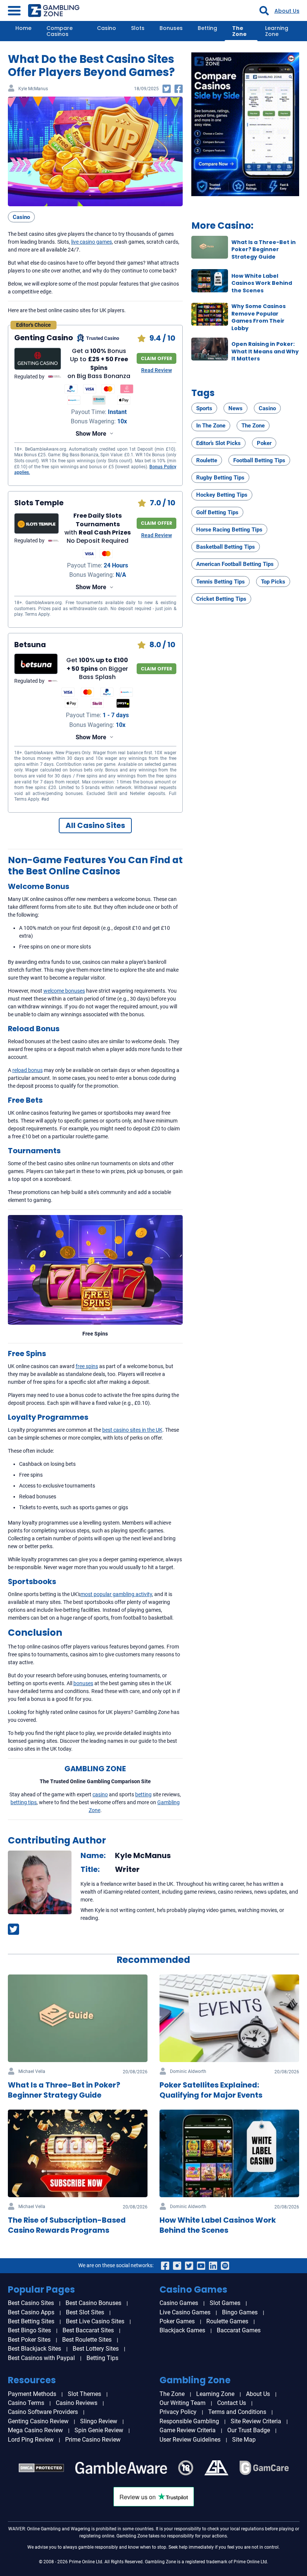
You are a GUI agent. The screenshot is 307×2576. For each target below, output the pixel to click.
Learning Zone (277, 31)
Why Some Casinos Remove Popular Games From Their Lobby (259, 317)
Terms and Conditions (237, 2412)
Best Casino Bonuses (93, 2303)
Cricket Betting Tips (221, 599)
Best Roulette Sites (87, 2340)
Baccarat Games (239, 2330)
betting (143, 1794)
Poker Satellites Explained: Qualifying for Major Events (211, 2090)
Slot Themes (84, 2394)
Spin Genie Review (99, 2430)
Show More (91, 434)
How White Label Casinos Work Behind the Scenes (262, 283)
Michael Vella (32, 2072)
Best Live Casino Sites (95, 2321)
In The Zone (211, 426)
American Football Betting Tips (235, 564)
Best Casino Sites (31, 2303)
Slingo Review (99, 2421)
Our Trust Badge (249, 2430)
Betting (207, 28)
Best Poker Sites (29, 2340)
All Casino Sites (95, 825)
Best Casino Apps (31, 2312)
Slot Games (225, 2303)
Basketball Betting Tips (226, 547)
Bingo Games (240, 2312)
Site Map (244, 2440)
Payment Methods (32, 2394)
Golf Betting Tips (217, 512)
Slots (138, 28)
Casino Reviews (77, 2403)
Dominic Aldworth (188, 2072)
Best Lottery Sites (96, 2349)
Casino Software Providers (43, 2412)
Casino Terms (26, 2403)
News (235, 408)
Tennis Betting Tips (221, 582)
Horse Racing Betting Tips (229, 530)
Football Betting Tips (259, 460)
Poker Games (177, 2321)
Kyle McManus (33, 89)
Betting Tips (102, 2358)
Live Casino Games (185, 2312)
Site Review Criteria (256, 2421)
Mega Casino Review (35, 2430)
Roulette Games (227, 2321)
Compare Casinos (60, 31)
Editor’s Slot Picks (218, 443)
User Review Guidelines (190, 2440)
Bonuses (171, 28)
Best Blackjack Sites (34, 2349)
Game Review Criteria (188, 2430)
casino (100, 1794)
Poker (264, 443)
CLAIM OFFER (156, 358)
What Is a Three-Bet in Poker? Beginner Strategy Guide (264, 249)
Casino (107, 28)
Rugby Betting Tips (220, 478)
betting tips (24, 1802)
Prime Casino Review (93, 2440)
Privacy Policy (178, 2412)
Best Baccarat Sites (88, 2330)
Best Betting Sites (31, 2321)
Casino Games (179, 2303)
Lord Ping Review (31, 2440)
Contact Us (232, 2403)
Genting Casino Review (38, 2421)
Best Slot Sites (85, 2312)
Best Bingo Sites (29, 2330)
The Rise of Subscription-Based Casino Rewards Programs (67, 2225)
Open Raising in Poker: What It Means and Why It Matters (265, 351)
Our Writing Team (183, 2403)
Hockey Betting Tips (222, 495)
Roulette (207, 460)
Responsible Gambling (189, 2421)
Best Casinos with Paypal (41, 2358)
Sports (204, 408)
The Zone (239, 31)
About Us (287, 11)
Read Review (156, 370)
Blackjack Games (182, 2330)
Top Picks (273, 582)
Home (23, 28)
